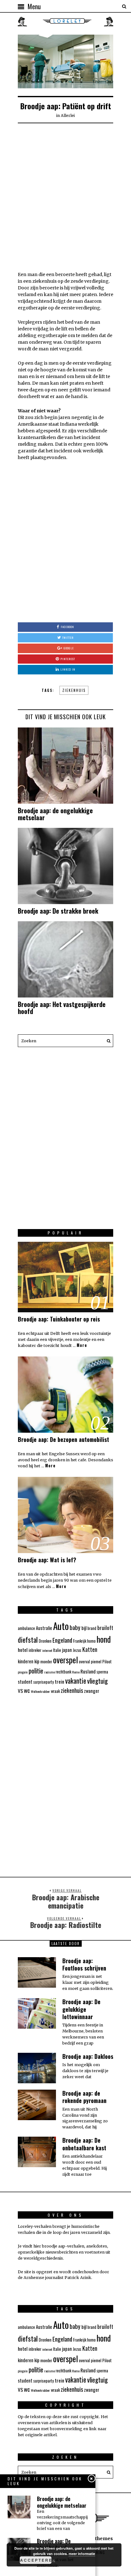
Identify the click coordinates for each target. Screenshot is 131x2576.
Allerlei (68, 115)
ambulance (26, 1628)
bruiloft (105, 1628)
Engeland (62, 1640)
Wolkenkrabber (40, 1691)
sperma (102, 1672)
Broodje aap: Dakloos (88, 2056)
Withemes (101, 2539)
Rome (76, 1672)
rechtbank (63, 1672)
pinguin (23, 1672)
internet (47, 1650)
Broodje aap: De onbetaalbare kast (84, 2144)
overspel (65, 1660)
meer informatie (82, 2554)
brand (92, 1628)
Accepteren (36, 2560)
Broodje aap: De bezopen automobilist (63, 1439)
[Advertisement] (65, 196)
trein (59, 1681)
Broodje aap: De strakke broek (58, 911)
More (82, 1345)
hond (104, 1639)
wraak (55, 1691)
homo (91, 1641)
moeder (46, 1662)
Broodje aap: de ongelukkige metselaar (55, 814)
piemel (96, 1662)
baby (75, 1627)
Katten (90, 1649)
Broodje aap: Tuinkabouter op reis (59, 1319)
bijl (84, 1628)
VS (20, 1691)
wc (27, 1690)
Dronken (45, 1641)
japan (67, 1650)
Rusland (88, 1671)
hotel (23, 1650)
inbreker (35, 1650)
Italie (57, 1650)
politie (36, 1671)
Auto (61, 1626)
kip (37, 1661)
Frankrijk (80, 1641)
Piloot (107, 1662)
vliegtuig (97, 1681)
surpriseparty (44, 1682)
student (25, 1682)
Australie (44, 1628)
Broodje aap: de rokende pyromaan (84, 2097)
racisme (49, 1672)
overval (84, 1662)
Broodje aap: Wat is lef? (47, 1560)
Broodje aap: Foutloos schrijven (84, 1964)
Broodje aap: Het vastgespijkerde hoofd (62, 1008)
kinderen (26, 1661)
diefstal (28, 1640)
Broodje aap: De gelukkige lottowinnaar (81, 2009)
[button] (107, 1041)
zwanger (92, 1691)
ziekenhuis (74, 690)
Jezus (77, 1650)
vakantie (76, 1681)
